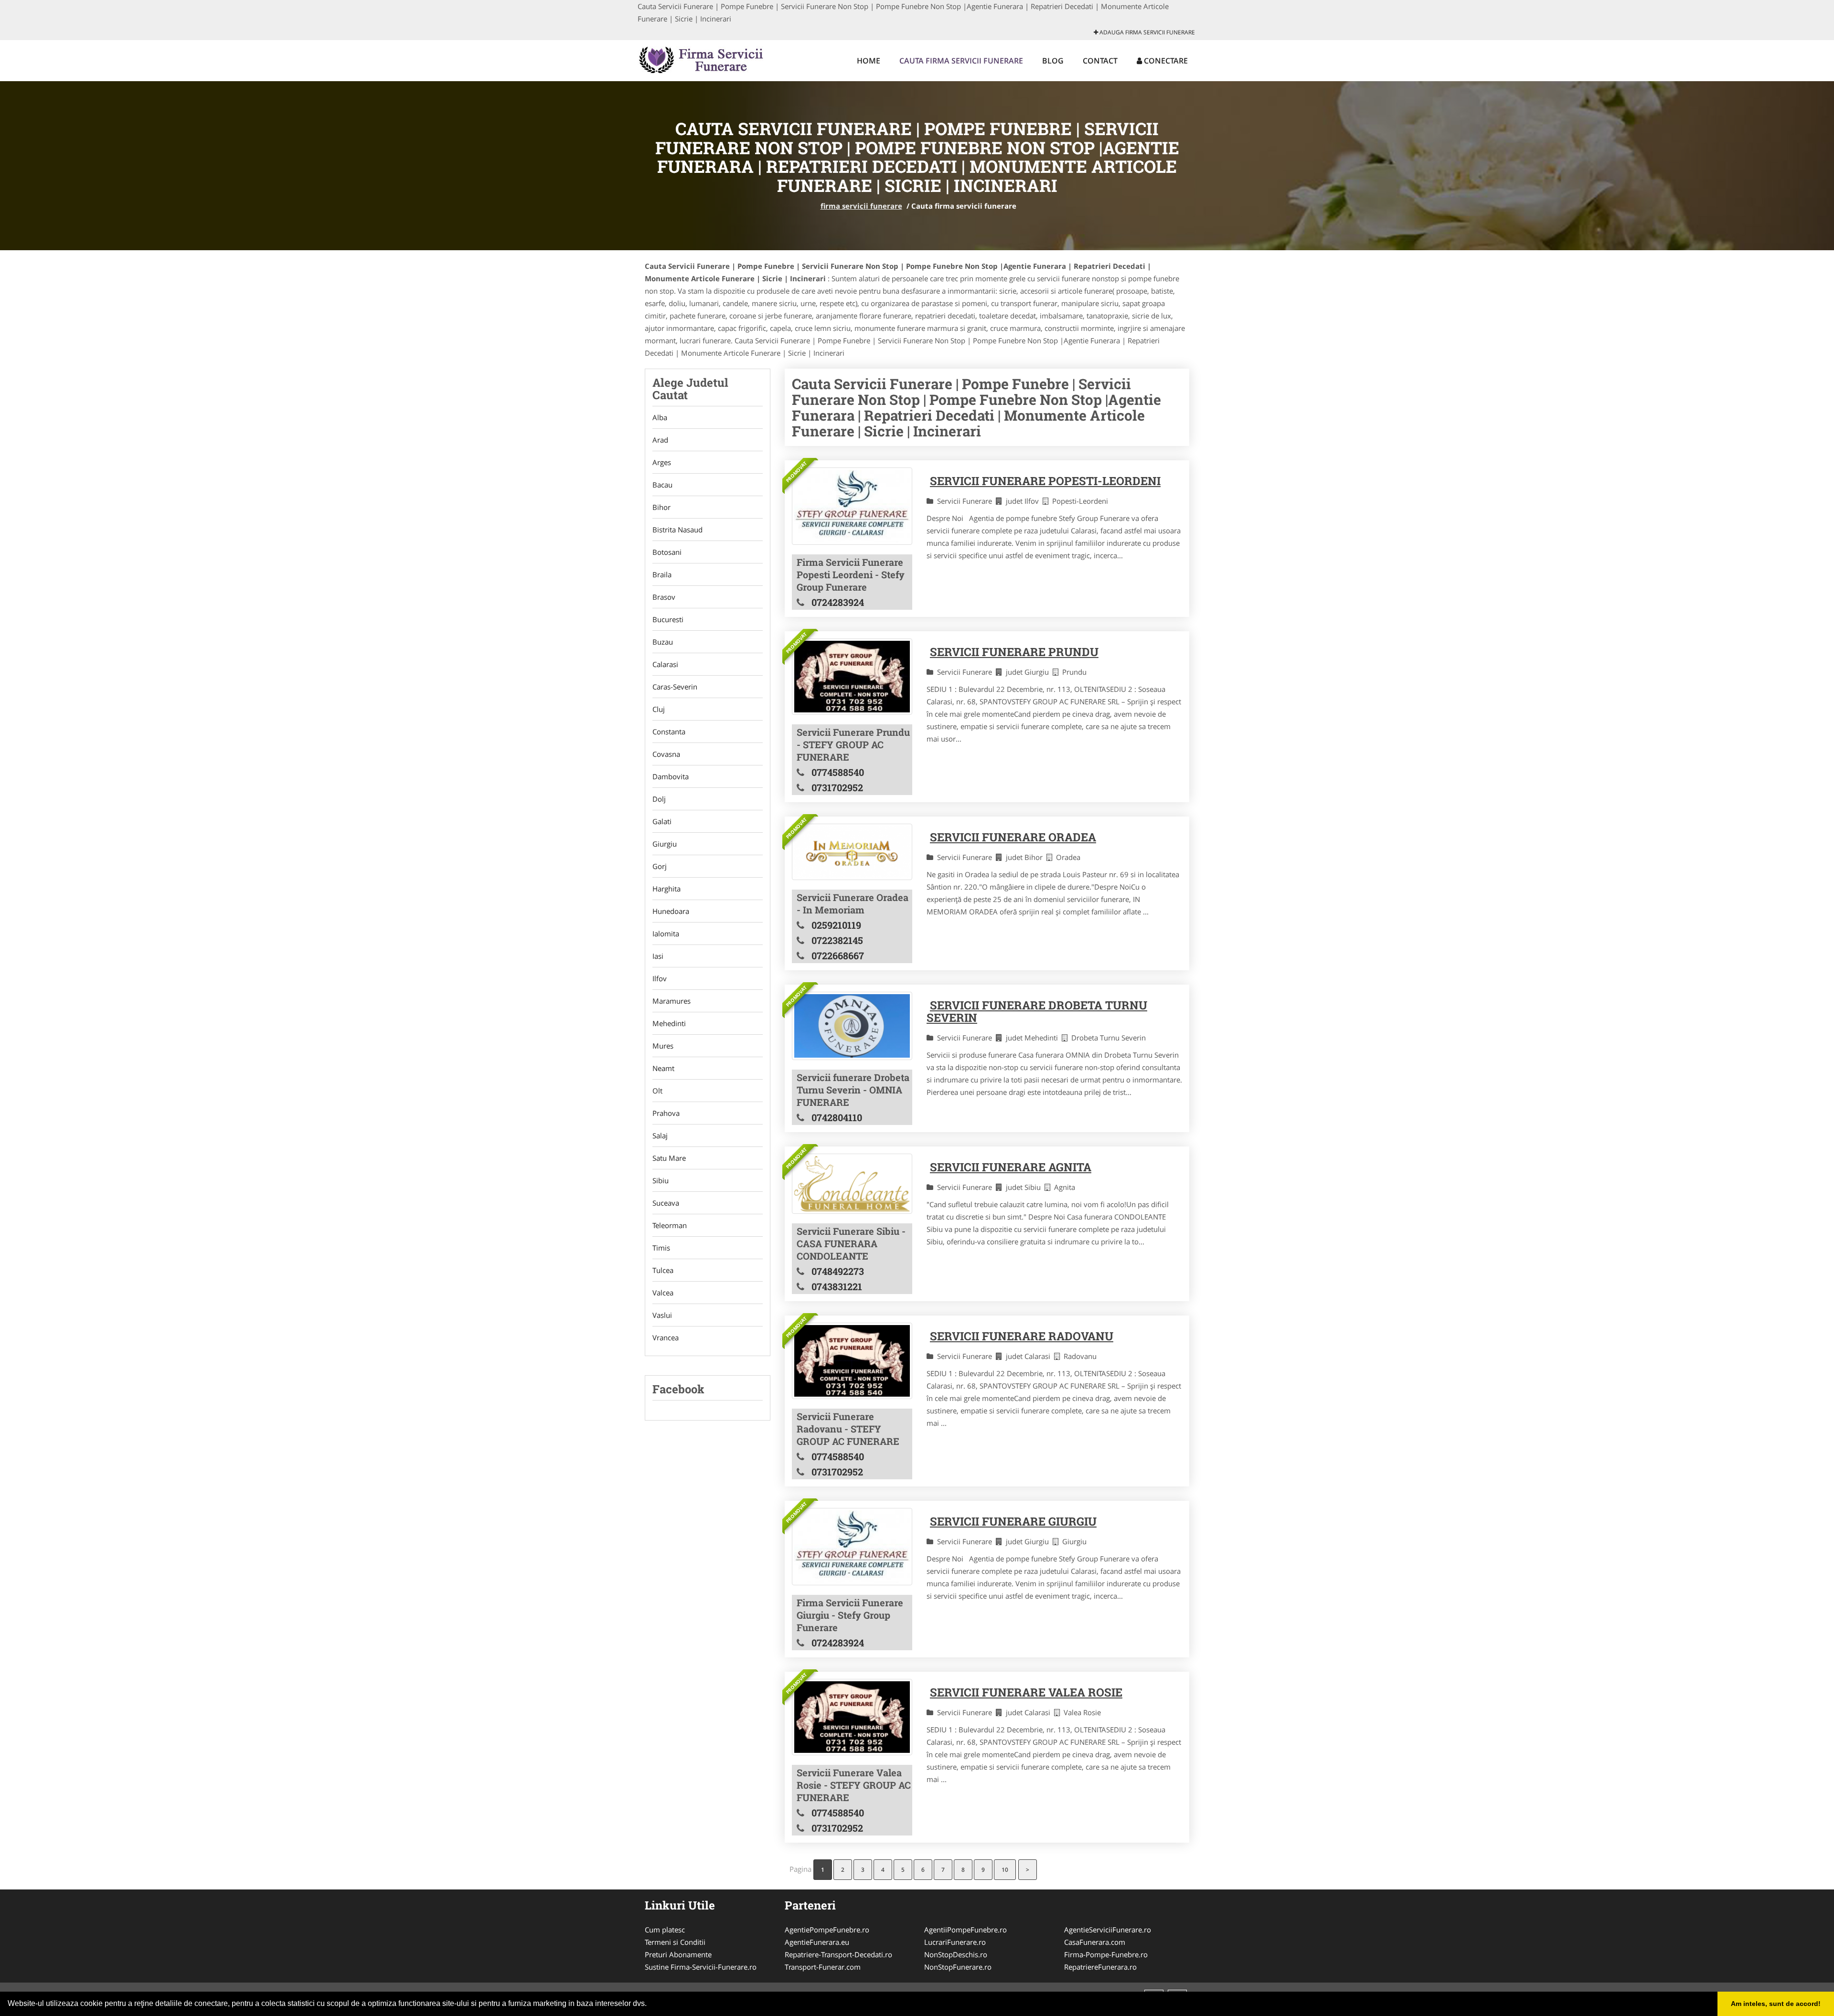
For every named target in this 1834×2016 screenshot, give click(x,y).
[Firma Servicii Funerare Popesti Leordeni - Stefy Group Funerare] (852, 506)
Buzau (663, 642)
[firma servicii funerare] (700, 59)
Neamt (663, 1068)
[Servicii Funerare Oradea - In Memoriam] (852, 852)
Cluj (659, 709)
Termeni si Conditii (675, 1942)
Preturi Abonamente (678, 1954)
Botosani (667, 552)
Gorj (660, 866)
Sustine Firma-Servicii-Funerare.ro (701, 1967)
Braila (662, 574)
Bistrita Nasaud (677, 530)
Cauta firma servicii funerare (961, 61)
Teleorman (670, 1225)
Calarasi (665, 664)
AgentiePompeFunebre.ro (827, 1930)
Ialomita (666, 934)
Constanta (669, 732)
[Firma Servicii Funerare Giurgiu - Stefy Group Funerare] (852, 1547)
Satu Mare (669, 1158)
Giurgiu (665, 844)
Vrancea (666, 1337)
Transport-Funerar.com (823, 1967)
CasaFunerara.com (1095, 1942)
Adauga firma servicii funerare (1146, 32)
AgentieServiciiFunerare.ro (1108, 1930)
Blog (1053, 61)
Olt (657, 1091)
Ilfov (660, 978)
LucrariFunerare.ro (955, 1942)
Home (869, 61)
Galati (662, 821)
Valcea (663, 1293)
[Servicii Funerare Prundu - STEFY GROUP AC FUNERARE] (852, 677)
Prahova (666, 1113)
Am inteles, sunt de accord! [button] (1776, 2004)
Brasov (664, 597)
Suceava (666, 1203)
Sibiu (661, 1180)
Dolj (659, 799)
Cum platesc (665, 1930)
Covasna (666, 754)
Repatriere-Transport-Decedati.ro (838, 1954)
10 (1005, 1870)
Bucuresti (668, 619)
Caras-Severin (675, 687)
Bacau (662, 485)
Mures (663, 1046)
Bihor (661, 507)
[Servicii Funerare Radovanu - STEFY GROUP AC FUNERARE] (852, 1361)
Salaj (660, 1135)
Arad (660, 440)
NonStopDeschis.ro (956, 1954)
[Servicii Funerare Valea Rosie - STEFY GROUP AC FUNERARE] (852, 1717)
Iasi (658, 956)
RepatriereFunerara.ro (1100, 1967)
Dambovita (671, 776)
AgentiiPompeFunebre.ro (965, 1930)
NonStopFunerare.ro (958, 1967)
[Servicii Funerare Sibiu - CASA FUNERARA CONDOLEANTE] (852, 1184)
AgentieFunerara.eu (817, 1942)
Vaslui (662, 1315)
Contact (1100, 61)
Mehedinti (669, 1023)
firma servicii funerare (861, 206)
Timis (661, 1248)
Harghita (666, 889)
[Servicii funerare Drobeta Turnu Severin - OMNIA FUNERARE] (852, 1026)
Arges (662, 462)
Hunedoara (671, 911)
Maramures (672, 1001)
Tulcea (663, 1270)
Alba (660, 417)
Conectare (1165, 61)
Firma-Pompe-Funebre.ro (1106, 1954)
